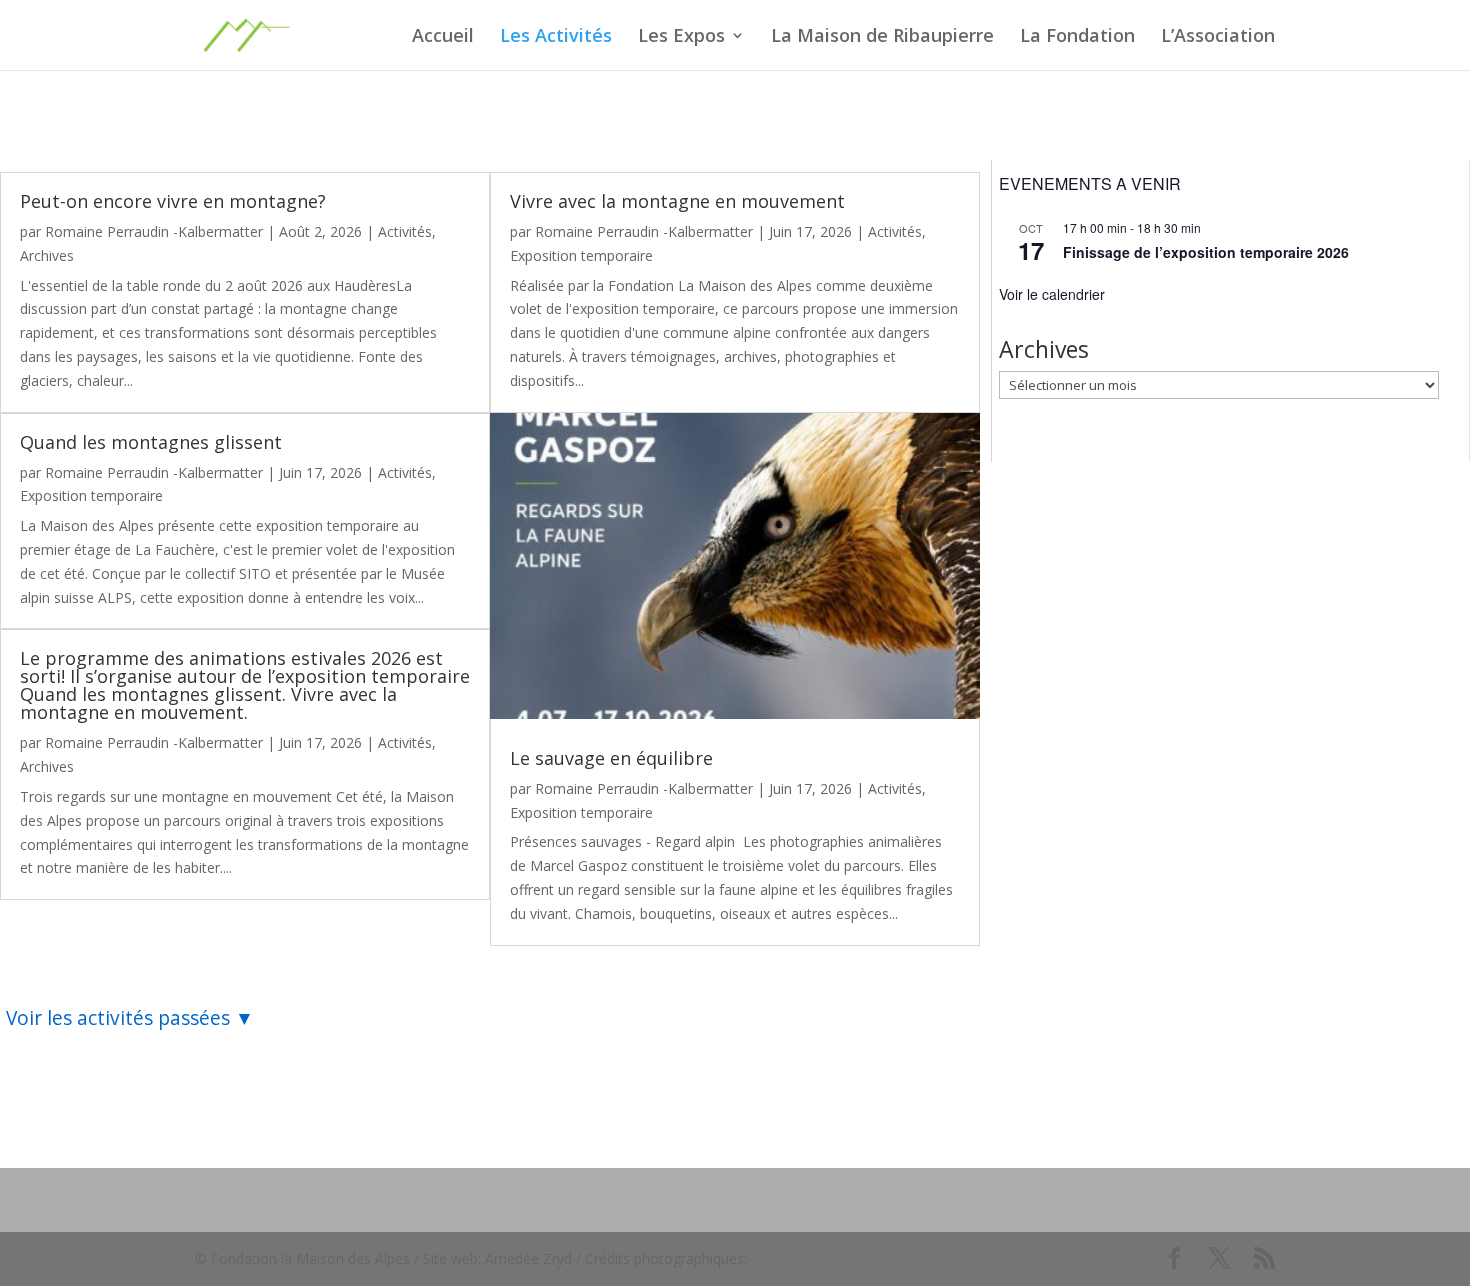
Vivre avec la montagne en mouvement (677, 201)
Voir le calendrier (1052, 294)
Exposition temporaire (91, 495)
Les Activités (556, 37)
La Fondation (1077, 37)
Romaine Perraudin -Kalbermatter (154, 231)
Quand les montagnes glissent (151, 442)
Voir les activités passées (118, 1017)
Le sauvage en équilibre (611, 758)
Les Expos (681, 37)
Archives (47, 255)
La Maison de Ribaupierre (882, 37)
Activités (405, 231)
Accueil (443, 37)
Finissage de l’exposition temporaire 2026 (1206, 252)
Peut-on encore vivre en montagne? (173, 201)
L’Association (1218, 37)
